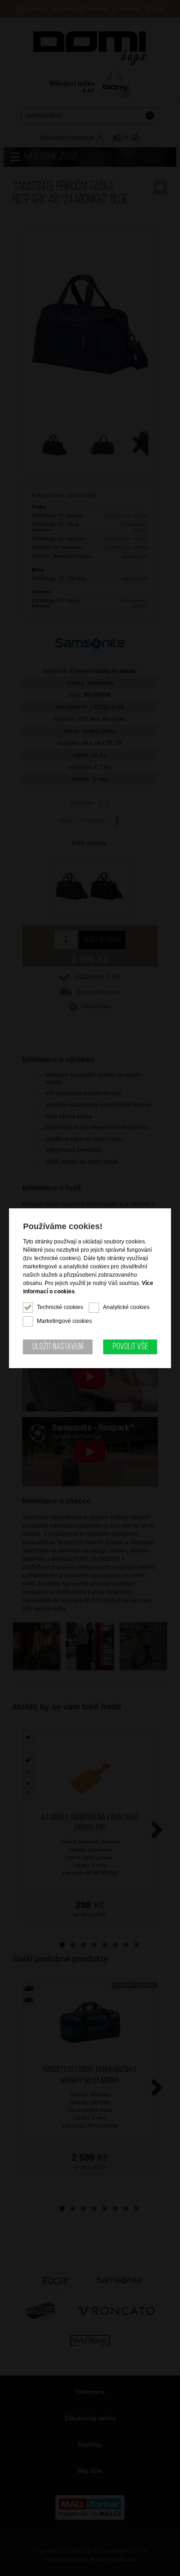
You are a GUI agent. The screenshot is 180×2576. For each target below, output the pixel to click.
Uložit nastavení (58, 1347)
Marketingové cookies (64, 1321)
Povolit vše (130, 1347)
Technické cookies (60, 1307)
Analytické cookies (126, 1307)
